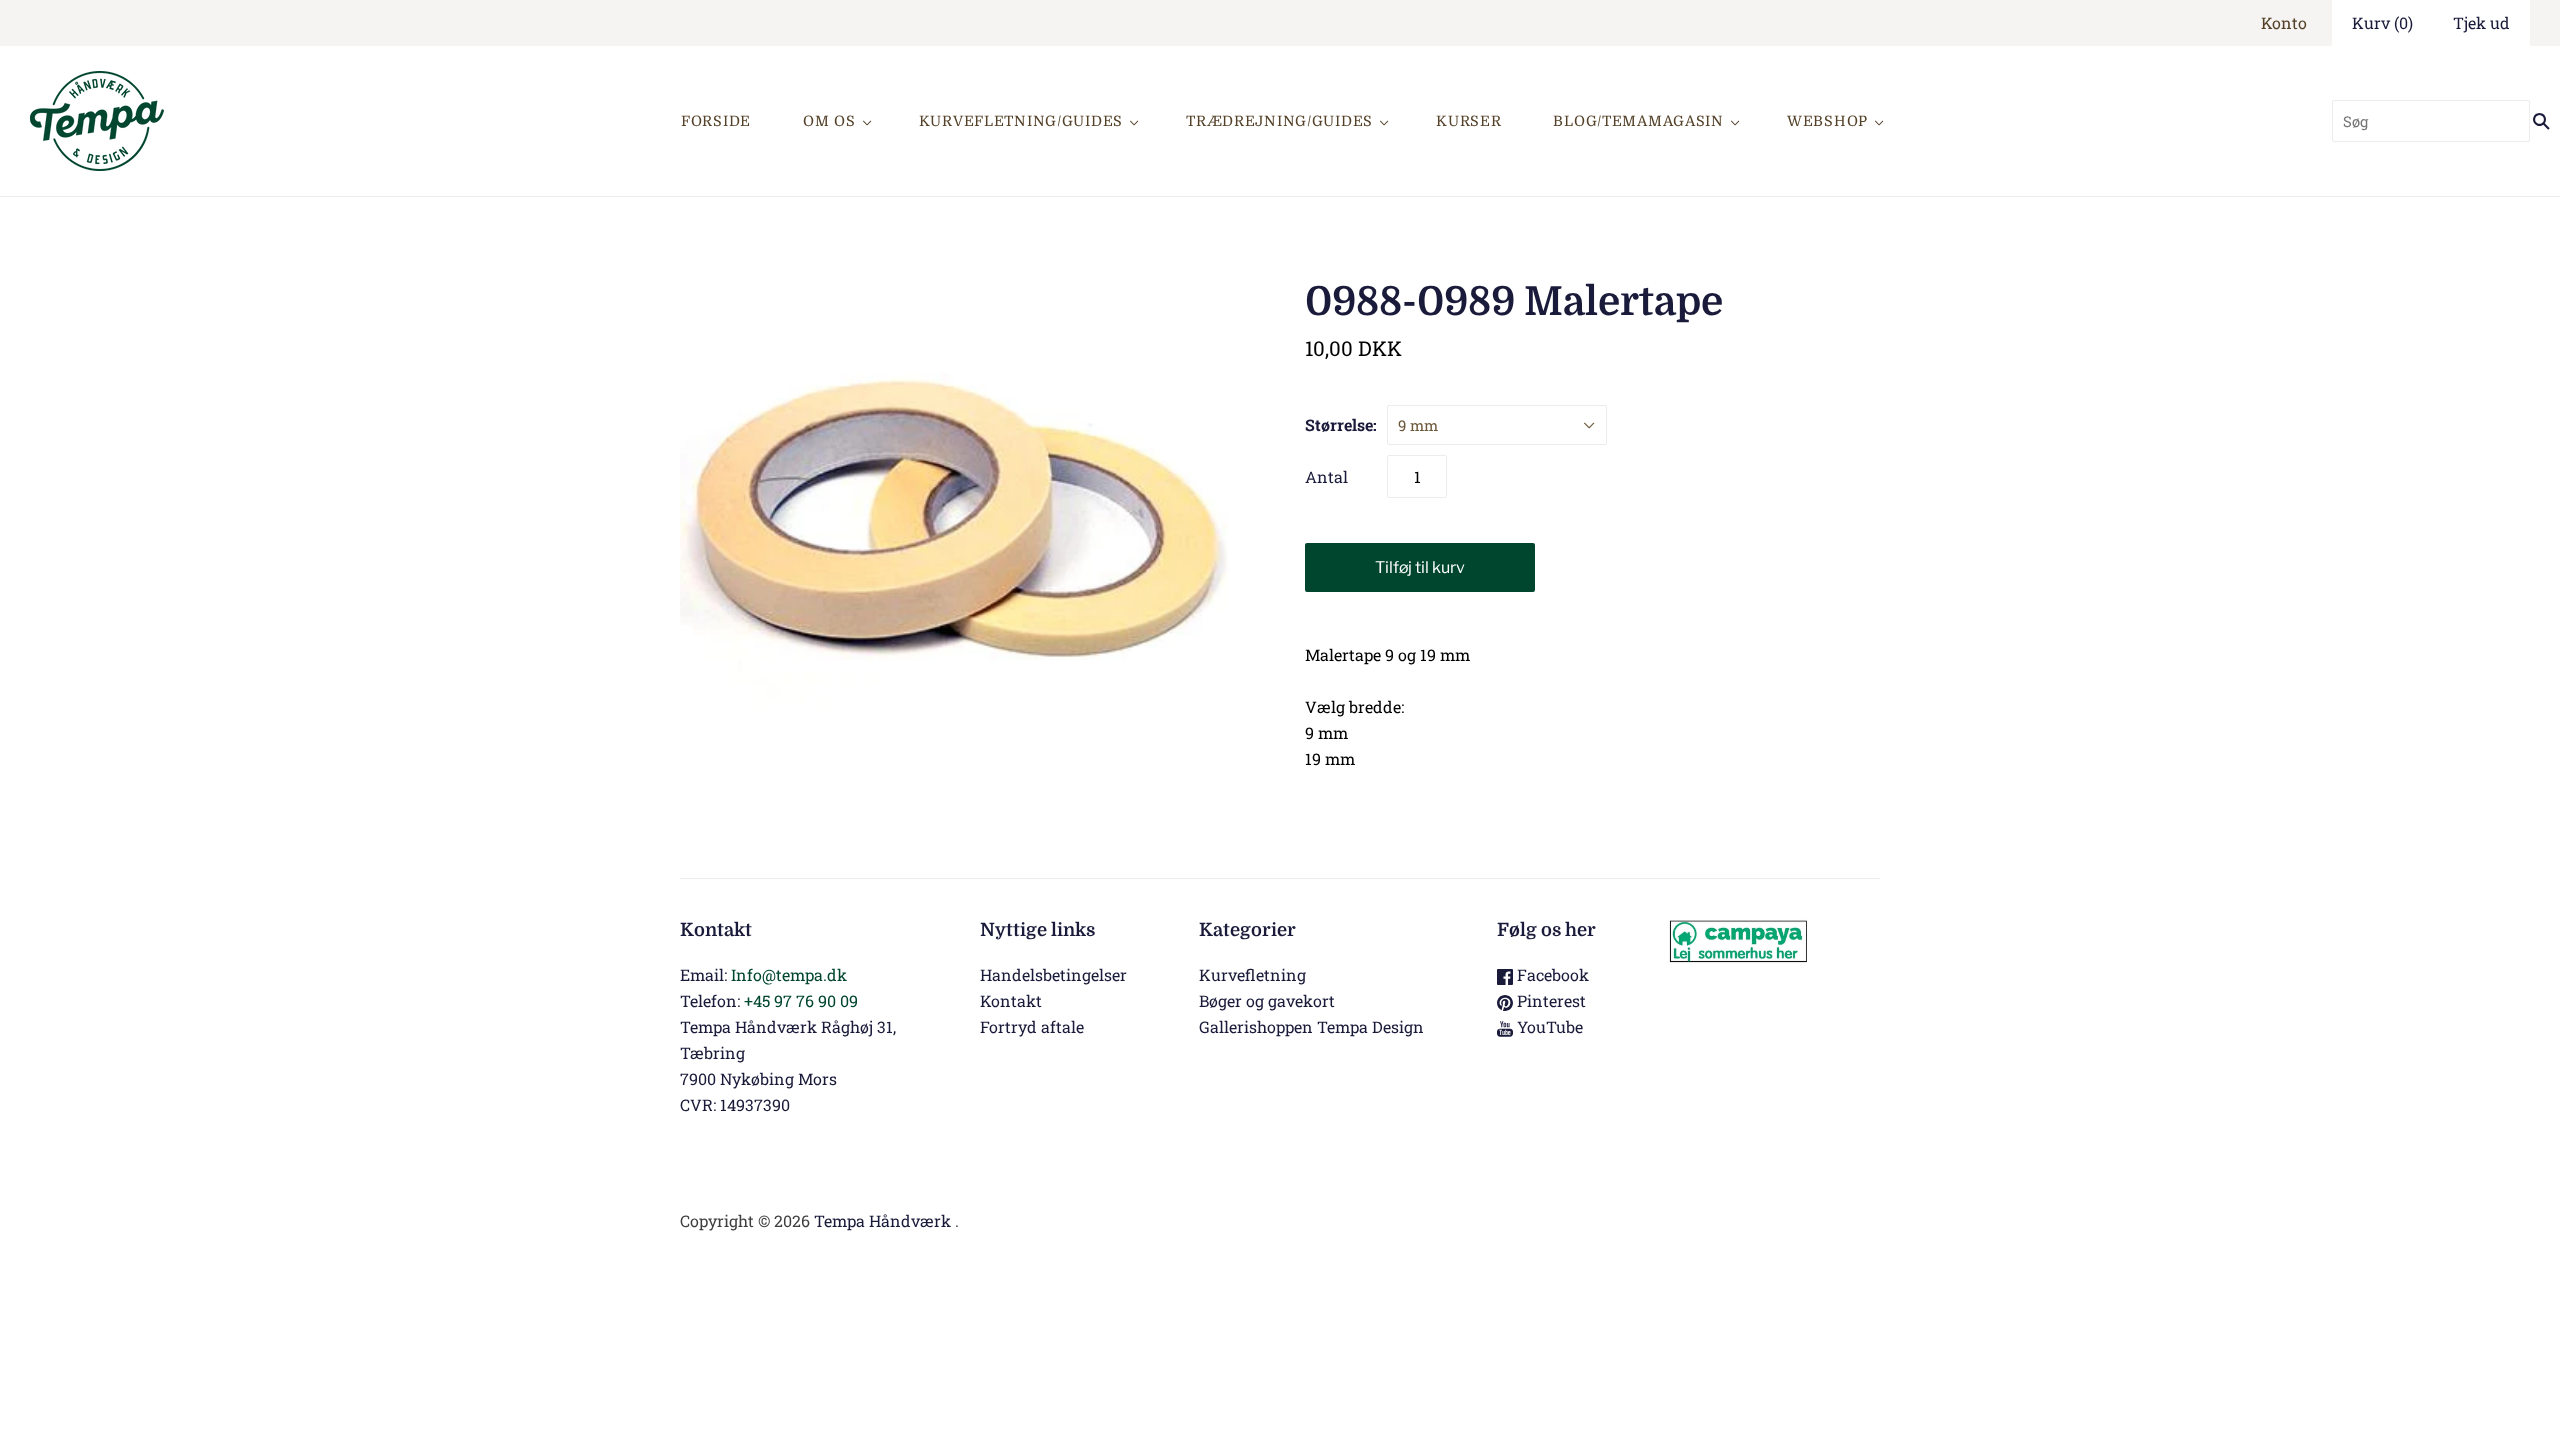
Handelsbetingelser (1053, 974)
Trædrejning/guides (1279, 121)
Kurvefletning (1252, 974)
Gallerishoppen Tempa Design (1311, 1026)
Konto (2284, 22)
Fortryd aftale (1032, 1026)
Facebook (1551, 974)
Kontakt (1011, 1000)
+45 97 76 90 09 (801, 1000)
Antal (1326, 476)
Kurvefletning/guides (1021, 121)
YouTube (1548, 1026)
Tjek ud (2481, 22)
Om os (829, 121)
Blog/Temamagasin (1638, 121)
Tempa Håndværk (882, 1220)
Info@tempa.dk (789, 974)
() (2382, 22)
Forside (716, 121)
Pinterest (1549, 1000)
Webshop (1827, 121)
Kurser (1468, 121)
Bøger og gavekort (1267, 1000)
